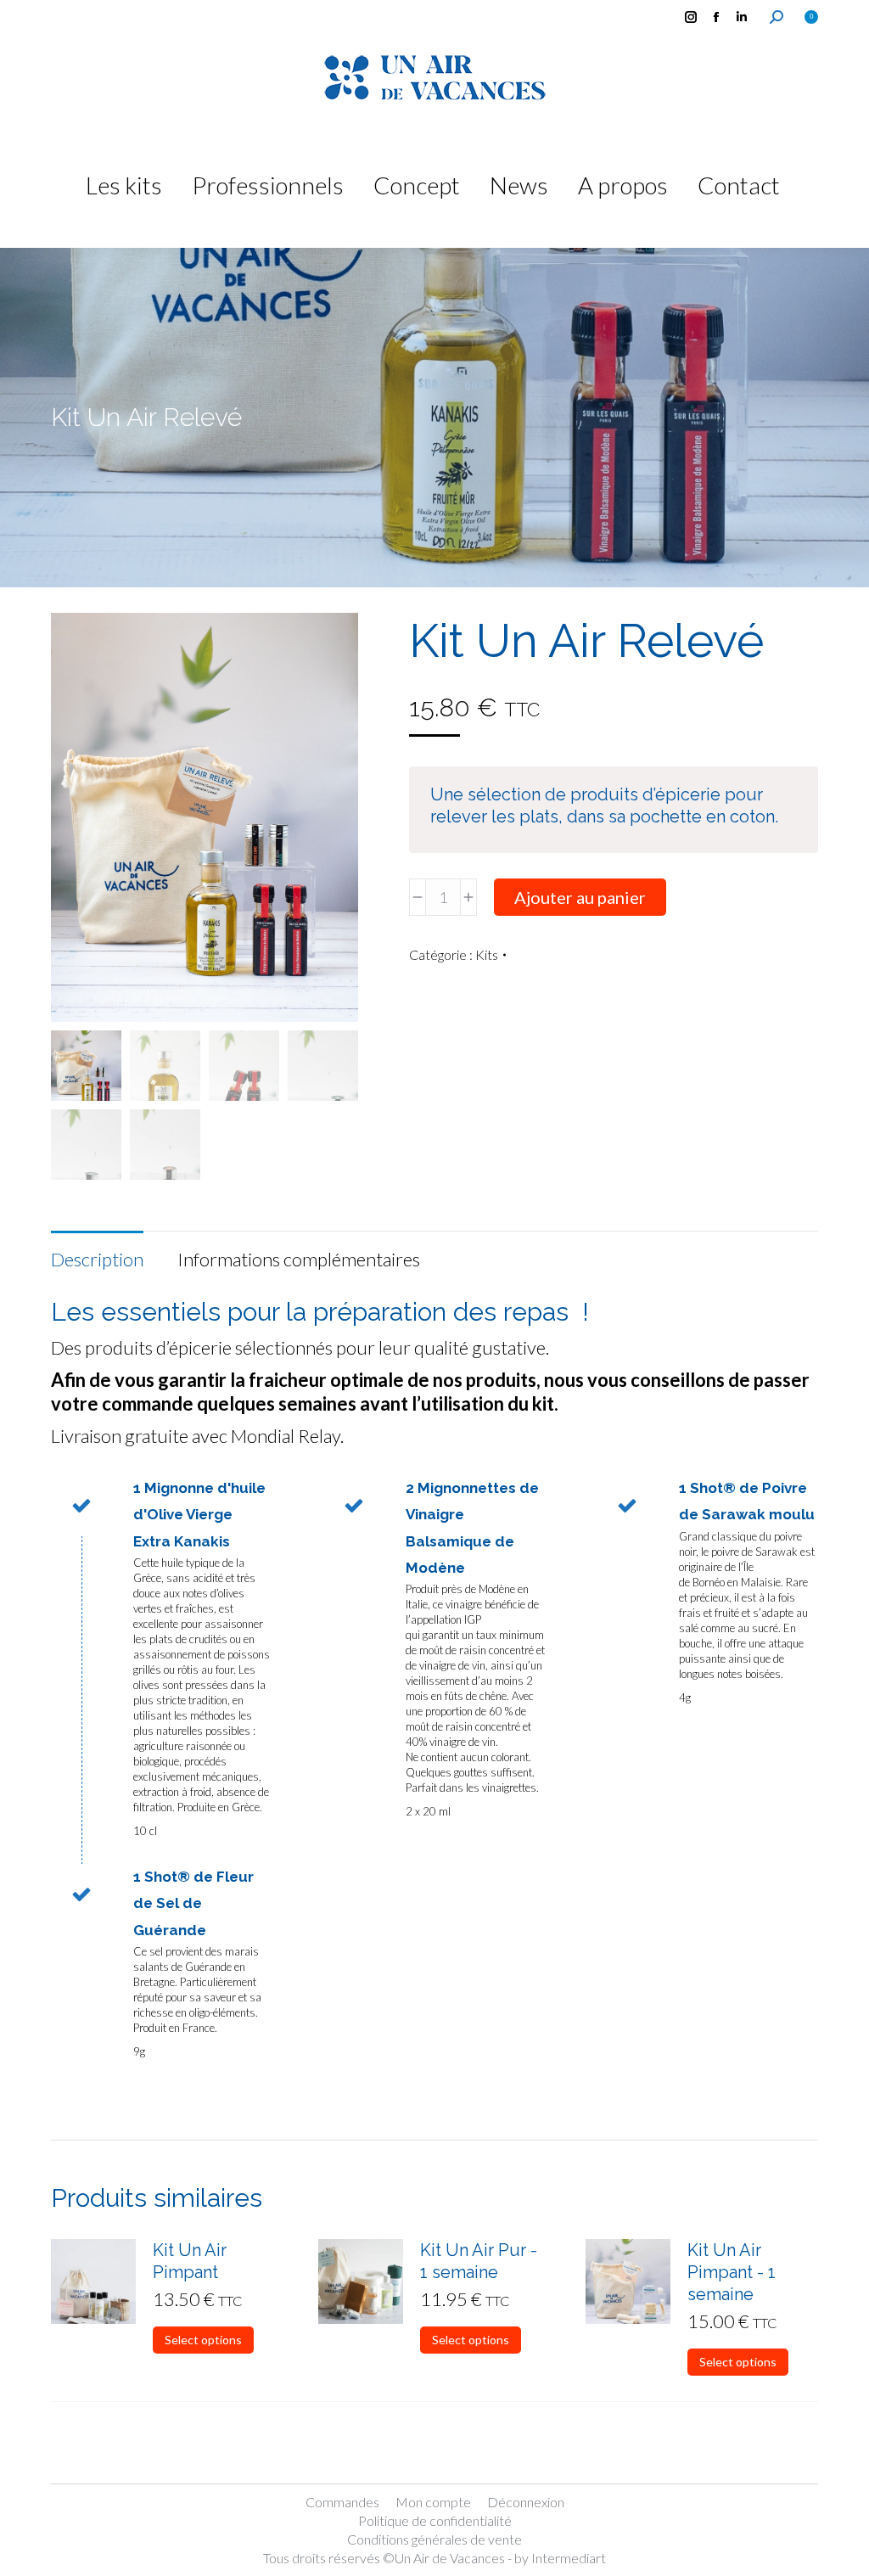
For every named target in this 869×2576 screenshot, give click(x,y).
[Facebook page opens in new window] (716, 17)
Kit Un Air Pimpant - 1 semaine (732, 2272)
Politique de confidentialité (435, 2520)
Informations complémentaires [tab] (299, 1259)
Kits (487, 954)
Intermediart (569, 2558)
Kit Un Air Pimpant (190, 2261)
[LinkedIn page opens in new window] (742, 17)
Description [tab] (97, 1259)
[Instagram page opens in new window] (691, 17)
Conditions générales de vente (434, 2539)
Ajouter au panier (580, 897)
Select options (203, 2340)
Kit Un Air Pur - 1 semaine (479, 2261)
